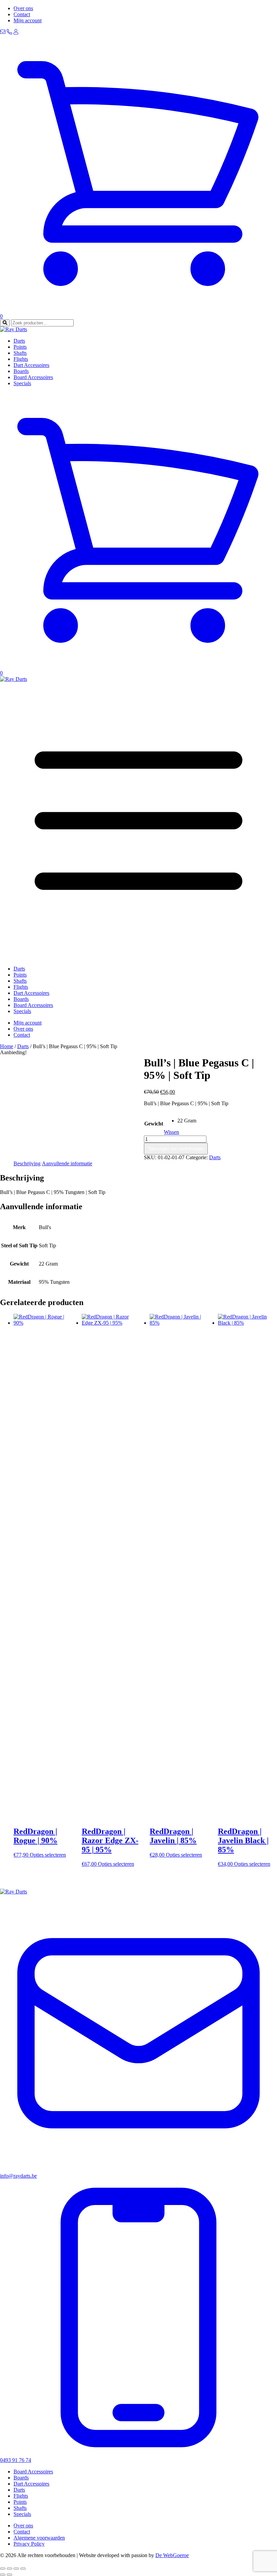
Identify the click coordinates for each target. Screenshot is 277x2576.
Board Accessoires (33, 377)
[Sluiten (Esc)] (23, 2569)
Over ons (23, 8)
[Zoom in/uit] (3, 2569)
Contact (22, 14)
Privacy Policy (29, 2544)
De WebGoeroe (172, 2555)
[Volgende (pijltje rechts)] (9, 2575)
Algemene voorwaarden (39, 2538)
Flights (21, 359)
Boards (21, 371)
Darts (19, 341)
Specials (22, 383)
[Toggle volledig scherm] (9, 2569)
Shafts (20, 353)
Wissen (171, 1132)
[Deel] (16, 2569)
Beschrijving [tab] (27, 1163)
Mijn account (28, 20)
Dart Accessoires (31, 365)
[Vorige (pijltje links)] (3, 2575)
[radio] (187, 1121)
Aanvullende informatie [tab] (67, 1163)
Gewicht (154, 1124)
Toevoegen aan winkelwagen (176, 1149)
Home (7, 1046)
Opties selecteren (48, 1855)
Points (20, 347)
